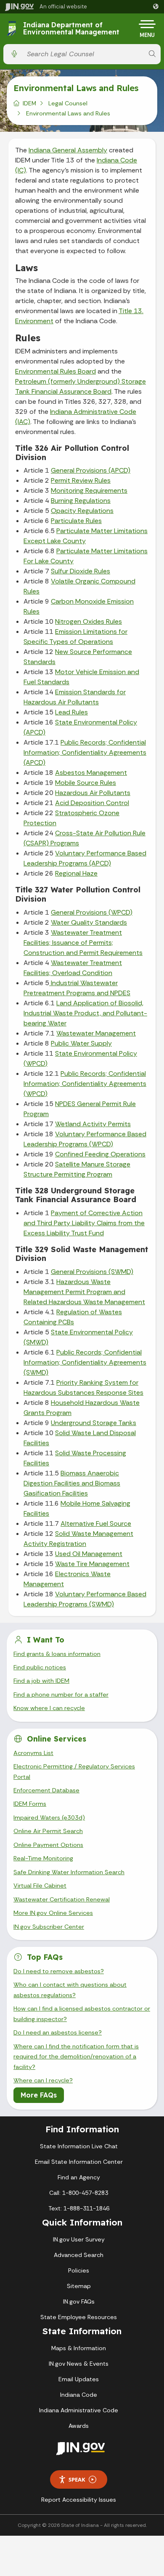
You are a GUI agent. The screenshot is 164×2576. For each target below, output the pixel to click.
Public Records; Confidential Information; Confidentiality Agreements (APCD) (85, 752)
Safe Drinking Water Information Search (69, 1872)
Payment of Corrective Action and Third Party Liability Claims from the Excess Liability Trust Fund (84, 1223)
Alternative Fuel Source (96, 1523)
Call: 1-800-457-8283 (79, 2193)
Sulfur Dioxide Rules (81, 571)
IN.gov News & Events (79, 2364)
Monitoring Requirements (89, 490)
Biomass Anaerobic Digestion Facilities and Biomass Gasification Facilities (72, 1483)
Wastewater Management (96, 1033)
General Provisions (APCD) (91, 470)
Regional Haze (76, 873)
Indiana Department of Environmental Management (71, 29)
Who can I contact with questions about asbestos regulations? (70, 1990)
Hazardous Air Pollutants (93, 793)
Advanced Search (79, 2255)
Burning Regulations (81, 501)
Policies (79, 2270)
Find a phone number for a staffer (61, 1695)
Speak (77, 2479)
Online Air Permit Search (48, 1831)
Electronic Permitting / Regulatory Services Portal (74, 1771)
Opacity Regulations (82, 511)
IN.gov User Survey (79, 2239)
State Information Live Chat (79, 2146)
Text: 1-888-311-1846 (79, 2208)
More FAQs (39, 2095)
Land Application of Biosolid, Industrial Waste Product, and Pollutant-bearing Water (85, 1013)
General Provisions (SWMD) (92, 1272)
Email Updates (79, 2379)
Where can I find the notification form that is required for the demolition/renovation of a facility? (76, 2057)
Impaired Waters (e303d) (49, 1818)
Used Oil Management (89, 1554)
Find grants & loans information (57, 1654)
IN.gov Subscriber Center (49, 1927)
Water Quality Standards (89, 922)
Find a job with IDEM (41, 1681)
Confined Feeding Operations (100, 1154)
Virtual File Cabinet (40, 1886)
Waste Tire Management (92, 1564)
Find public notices (40, 1667)
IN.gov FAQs (79, 2301)
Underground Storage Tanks (94, 1423)
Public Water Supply (81, 1043)
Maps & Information (79, 2348)
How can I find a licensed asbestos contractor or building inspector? (82, 2014)
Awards (79, 2426)
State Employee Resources (79, 2317)
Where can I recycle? (43, 2080)
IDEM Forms (30, 1804)
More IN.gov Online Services (53, 1913)
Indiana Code (79, 2395)
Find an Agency (79, 2177)
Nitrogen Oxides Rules (89, 621)
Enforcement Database (46, 1790)
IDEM (29, 103)
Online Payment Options (48, 1845)
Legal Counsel (68, 103)
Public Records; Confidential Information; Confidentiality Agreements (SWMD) (85, 1362)
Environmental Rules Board (56, 371)
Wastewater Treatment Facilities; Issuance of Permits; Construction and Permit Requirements (83, 943)
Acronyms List (33, 1753)
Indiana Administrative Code (79, 2410)
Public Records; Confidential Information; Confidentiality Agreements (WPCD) (85, 1084)
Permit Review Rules (81, 480)
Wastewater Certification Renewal (62, 1899)
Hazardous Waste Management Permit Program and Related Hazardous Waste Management (84, 1292)
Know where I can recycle (49, 1708)
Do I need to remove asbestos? (59, 1971)
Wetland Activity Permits (93, 1124)
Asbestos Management (91, 773)
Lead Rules (71, 712)
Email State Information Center (79, 2162)
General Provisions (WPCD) (92, 912)
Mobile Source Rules (86, 783)
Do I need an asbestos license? (58, 2032)
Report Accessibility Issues (79, 2500)
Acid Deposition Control (92, 803)
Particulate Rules (76, 521)
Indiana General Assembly (68, 150)
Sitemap (79, 2286)
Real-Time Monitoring (43, 1858)
